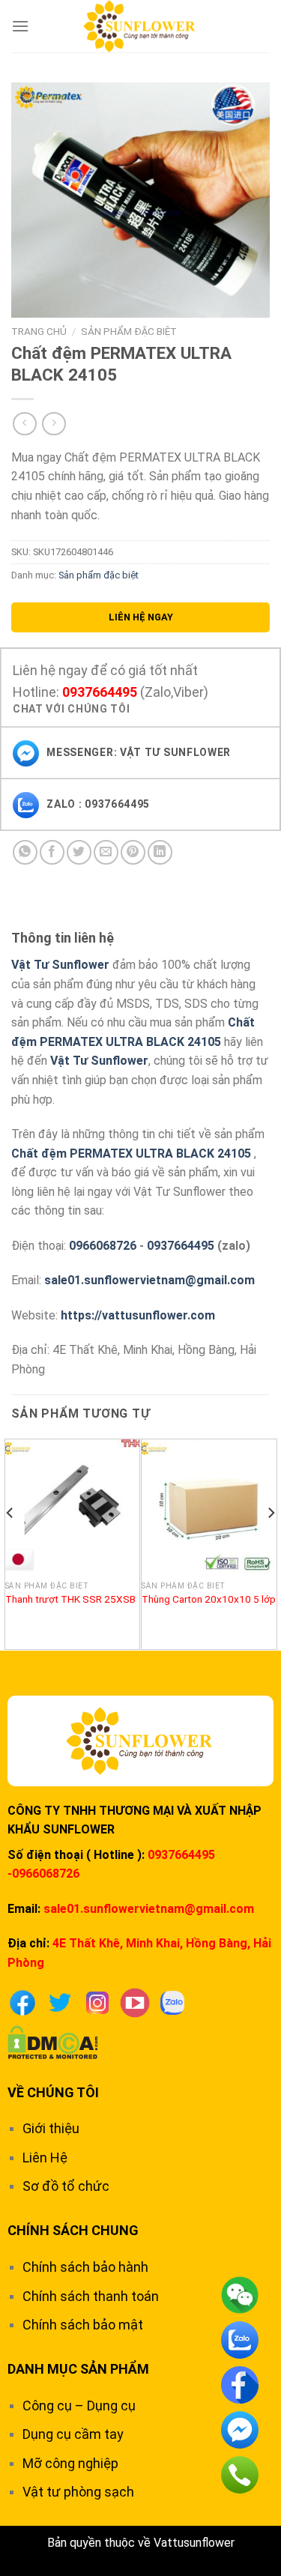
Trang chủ (39, 331)
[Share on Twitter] (79, 852)
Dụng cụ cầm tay (73, 2434)
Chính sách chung (73, 2230)
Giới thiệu (51, 2128)
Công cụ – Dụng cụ (79, 2406)
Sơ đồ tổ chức (66, 2186)
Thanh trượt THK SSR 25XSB (70, 1599)
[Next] (271, 1543)
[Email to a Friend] (106, 852)
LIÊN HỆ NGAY (141, 617)
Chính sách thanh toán (91, 2296)
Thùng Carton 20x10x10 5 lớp (209, 1599)
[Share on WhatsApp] (25, 852)
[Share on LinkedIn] (160, 852)
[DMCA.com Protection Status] (53, 2041)
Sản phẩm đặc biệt (129, 331)
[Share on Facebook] (52, 852)
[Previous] (10, 1543)
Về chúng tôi (53, 2092)
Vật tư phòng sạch (78, 2492)
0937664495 (100, 692)
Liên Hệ (45, 2158)
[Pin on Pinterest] (133, 852)
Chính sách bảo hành (85, 2267)
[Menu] (20, 26)
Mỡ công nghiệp (70, 2463)
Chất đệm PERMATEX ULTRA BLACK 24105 (131, 1154)
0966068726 (103, 1246)
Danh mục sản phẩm (78, 2369)
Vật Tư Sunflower (60, 965)
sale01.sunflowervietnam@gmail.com (149, 1280)
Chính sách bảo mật (83, 2325)
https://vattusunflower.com (138, 1315)
